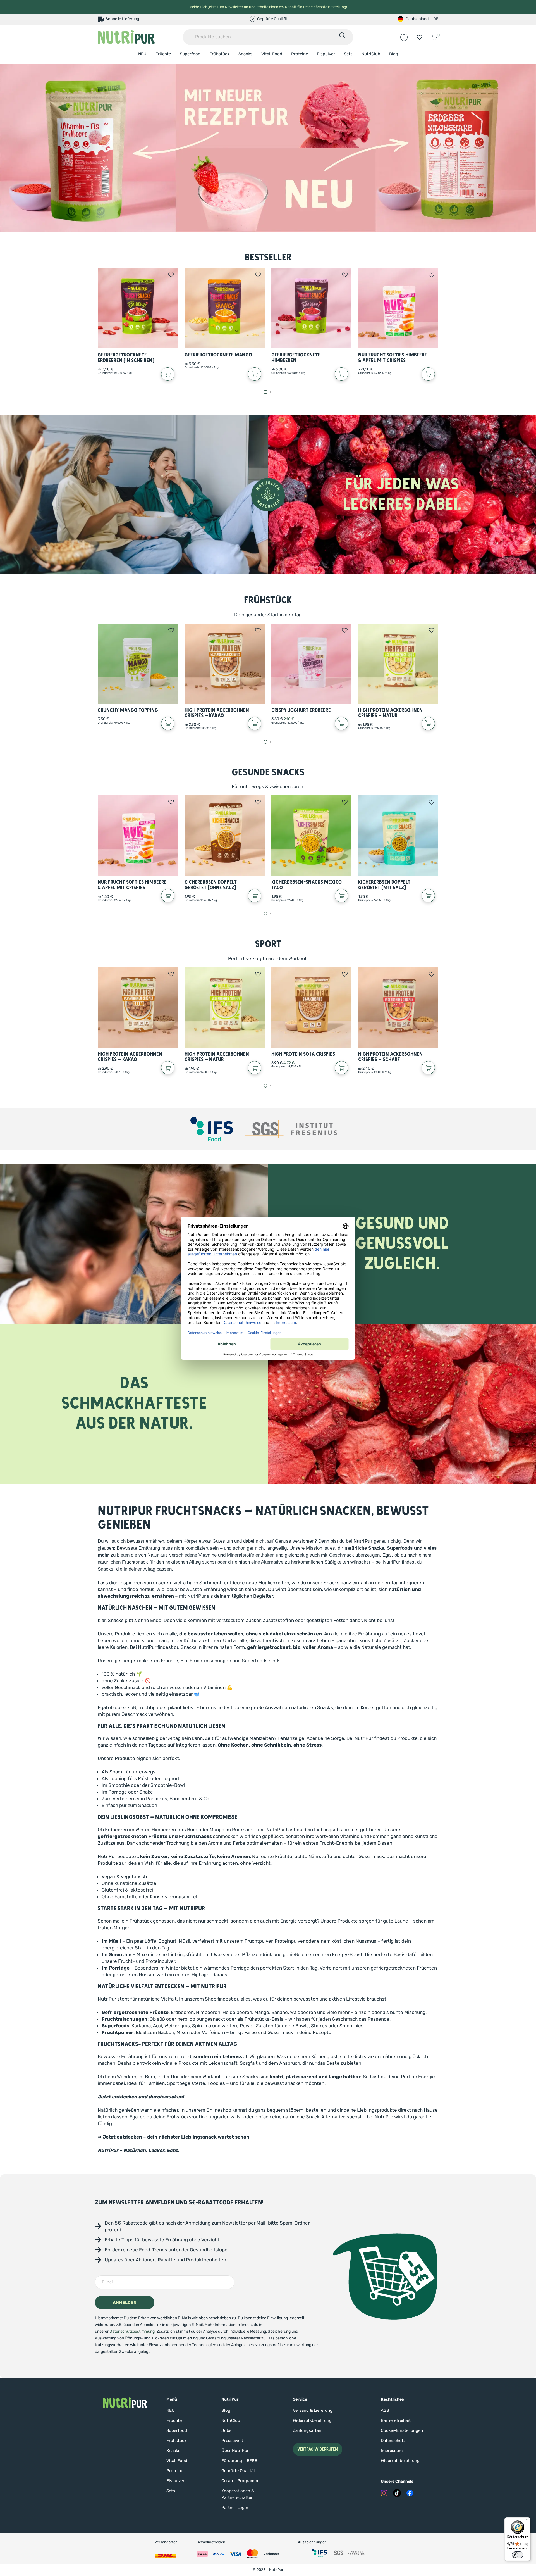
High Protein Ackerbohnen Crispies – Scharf (390, 1057)
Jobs (226, 2430)
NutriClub (371, 54)
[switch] (518, 2555)
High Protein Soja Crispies (303, 1054)
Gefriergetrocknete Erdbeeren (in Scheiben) (126, 358)
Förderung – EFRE (239, 2461)
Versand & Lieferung (313, 2410)
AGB (385, 2410)
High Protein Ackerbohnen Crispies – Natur (390, 713)
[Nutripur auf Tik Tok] (397, 2493)
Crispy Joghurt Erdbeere (301, 710)
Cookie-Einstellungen (402, 2430)
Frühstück (219, 54)
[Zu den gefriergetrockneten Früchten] (268, 148)
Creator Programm (240, 2481)
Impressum (392, 2451)
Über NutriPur (235, 2451)
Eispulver (326, 54)
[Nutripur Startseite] (125, 2403)
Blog (394, 54)
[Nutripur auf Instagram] (384, 2493)
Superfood (190, 54)
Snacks (245, 54)
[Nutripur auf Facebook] (410, 2493)
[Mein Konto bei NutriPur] (404, 37)
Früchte (163, 54)
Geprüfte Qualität (238, 2471)
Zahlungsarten (307, 2430)
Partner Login (235, 2508)
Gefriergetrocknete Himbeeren (296, 358)
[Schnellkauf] (168, 374)
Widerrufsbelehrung (312, 2420)
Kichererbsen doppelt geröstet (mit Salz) (384, 885)
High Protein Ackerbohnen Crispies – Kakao (217, 713)
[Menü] (527, 2521)
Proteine (300, 54)
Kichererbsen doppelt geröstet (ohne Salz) (211, 885)
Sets (348, 54)
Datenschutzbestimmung (132, 2331)
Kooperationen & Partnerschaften (238, 2494)
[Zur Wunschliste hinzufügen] (171, 275)
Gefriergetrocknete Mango (218, 355)
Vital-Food (272, 54)
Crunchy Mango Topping (128, 710)
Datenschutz (393, 2441)
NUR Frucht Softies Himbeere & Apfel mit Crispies (393, 358)
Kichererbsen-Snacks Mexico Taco (307, 885)
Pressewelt (232, 2441)
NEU (142, 54)
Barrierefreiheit (396, 2420)
